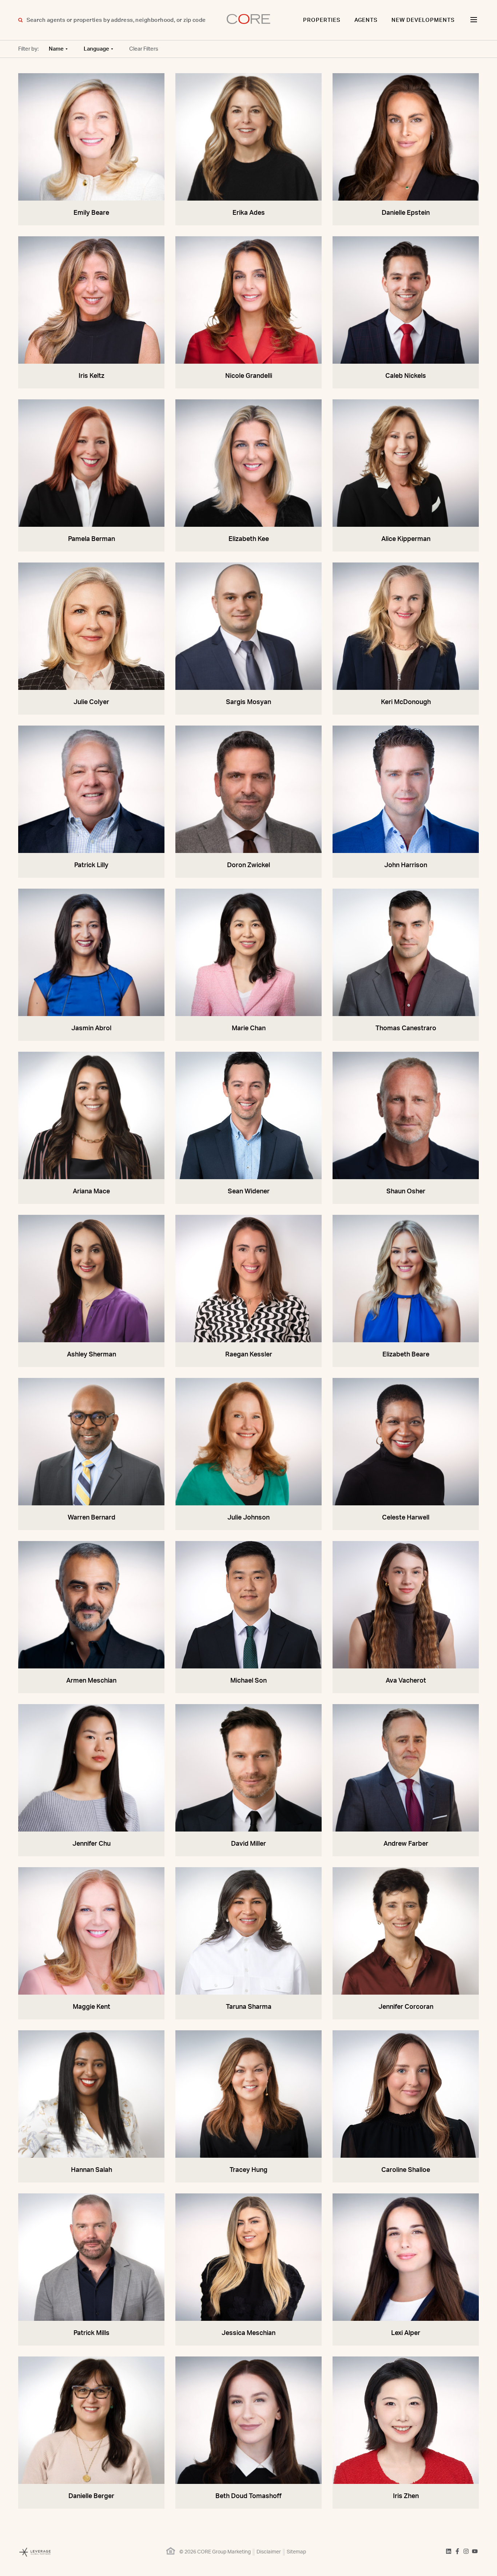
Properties (322, 20)
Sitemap (296, 2552)
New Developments (423, 20)
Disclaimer (269, 2552)
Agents (366, 20)
